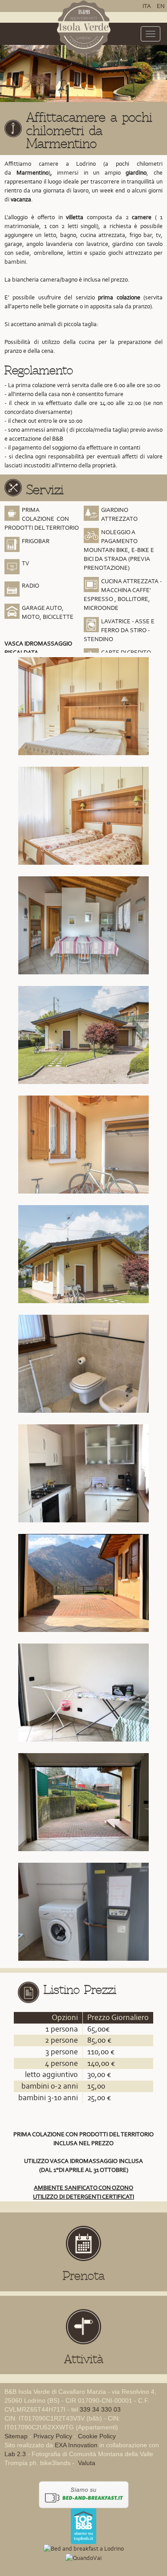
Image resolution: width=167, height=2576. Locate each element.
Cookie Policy (97, 2436)
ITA (147, 6)
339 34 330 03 (100, 2409)
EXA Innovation (76, 2445)
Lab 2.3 (15, 2454)
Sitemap (16, 2436)
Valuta (86, 2463)
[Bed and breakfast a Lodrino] (84, 2548)
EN (161, 6)
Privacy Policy (53, 2436)
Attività (84, 2359)
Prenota (84, 2276)
